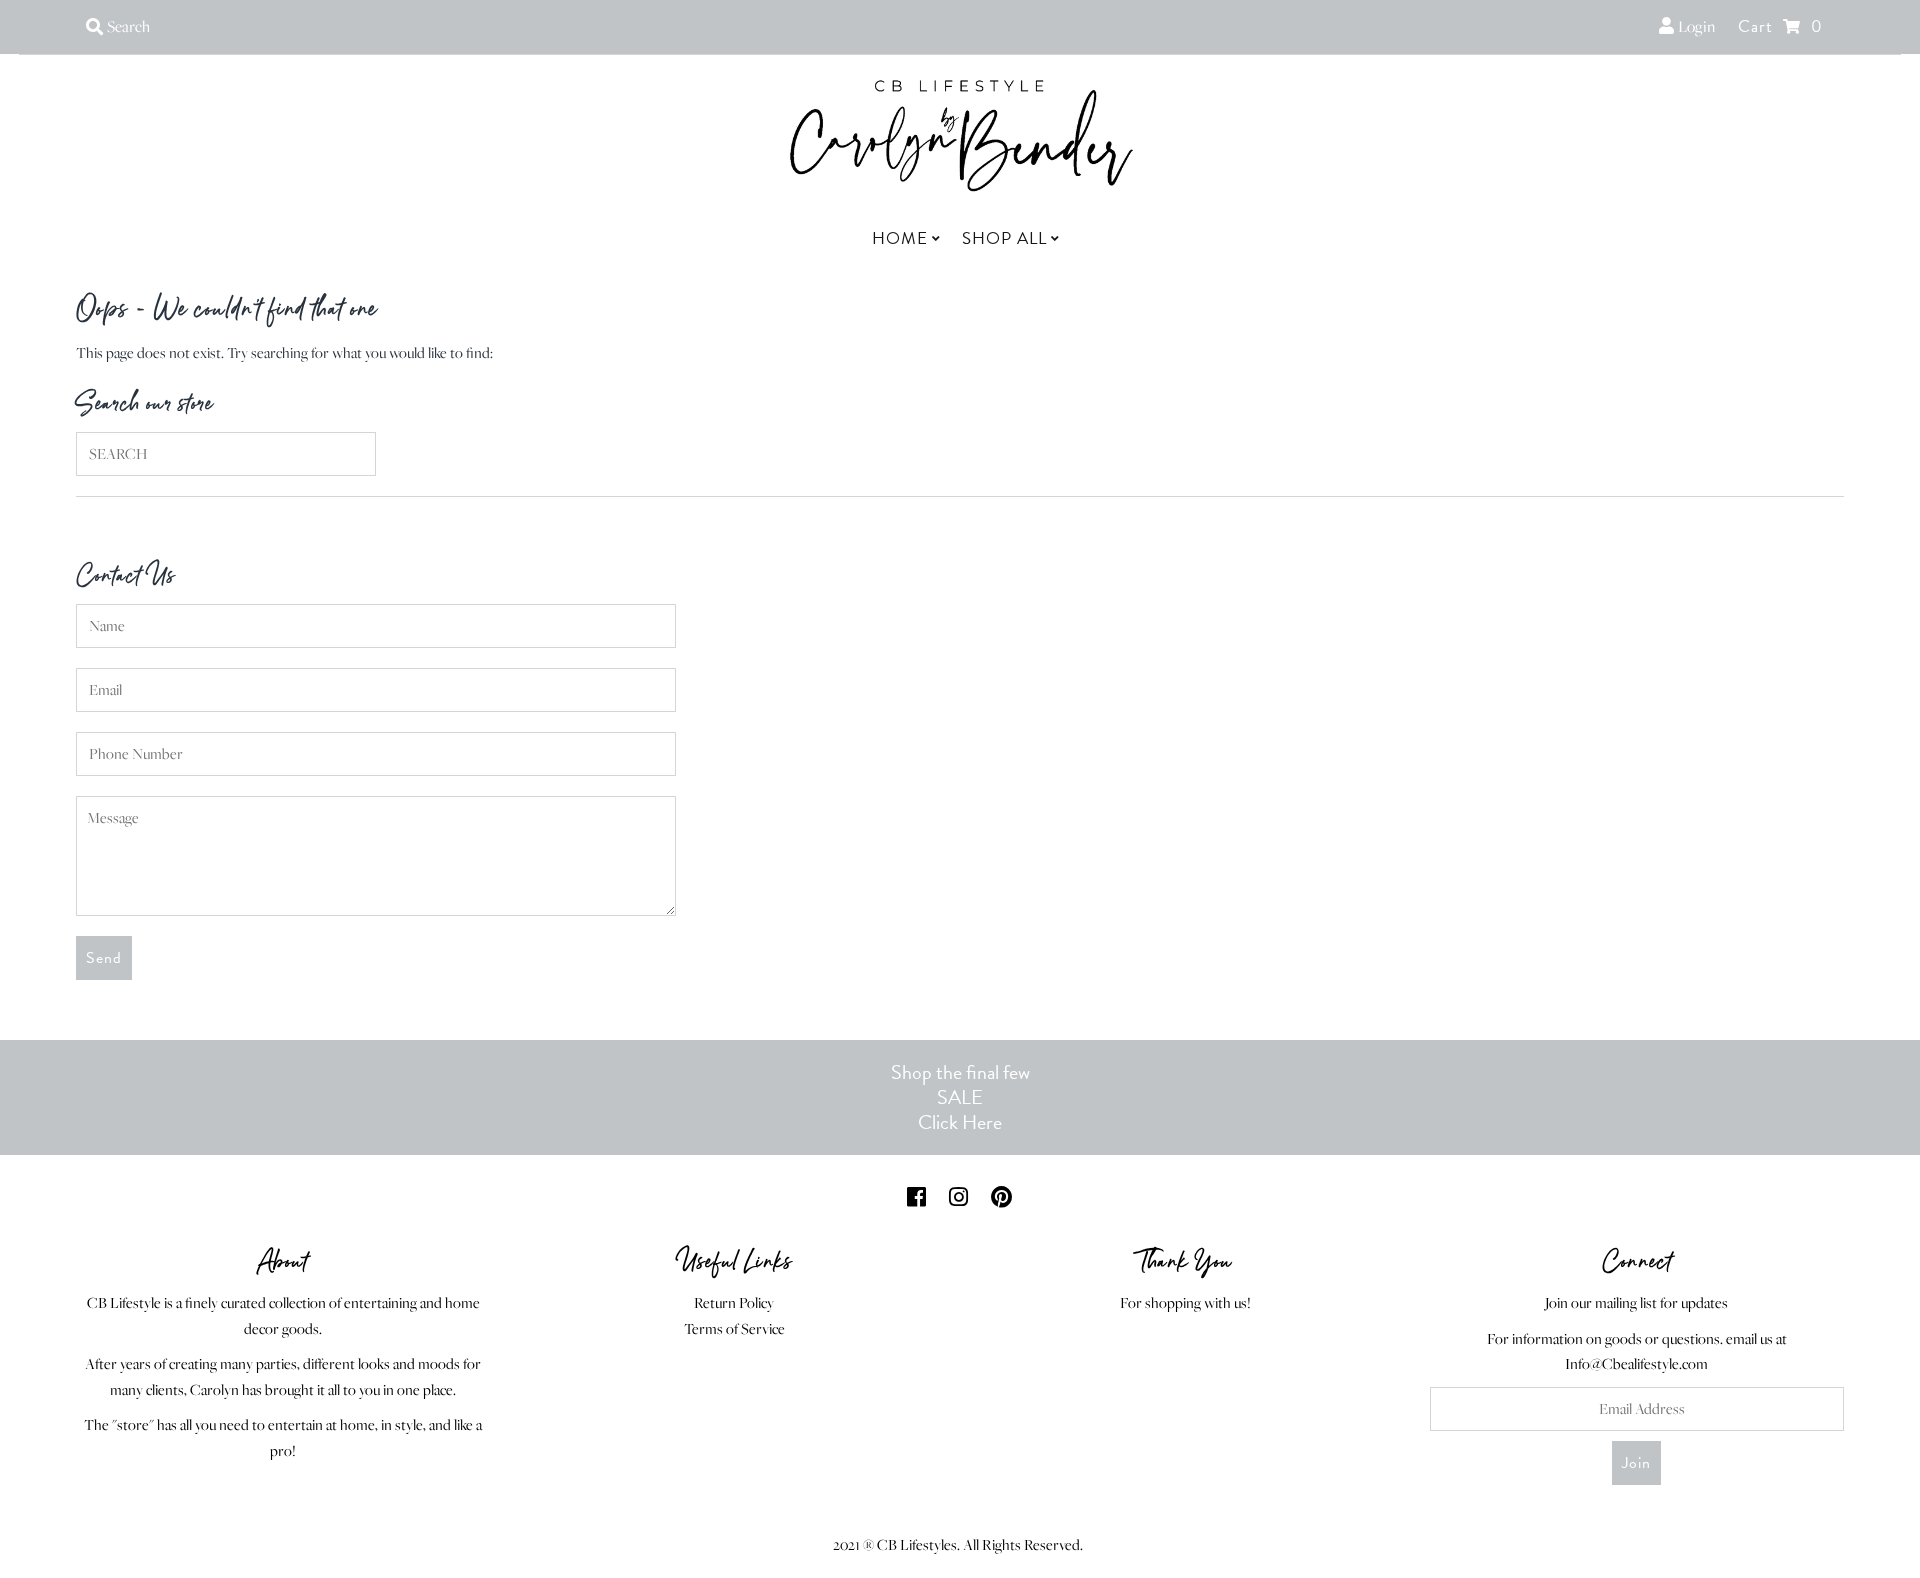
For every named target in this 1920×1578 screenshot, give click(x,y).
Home (900, 238)
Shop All (1004, 238)
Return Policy (734, 1302)
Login (1694, 26)
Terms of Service (734, 1328)
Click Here (960, 1122)
